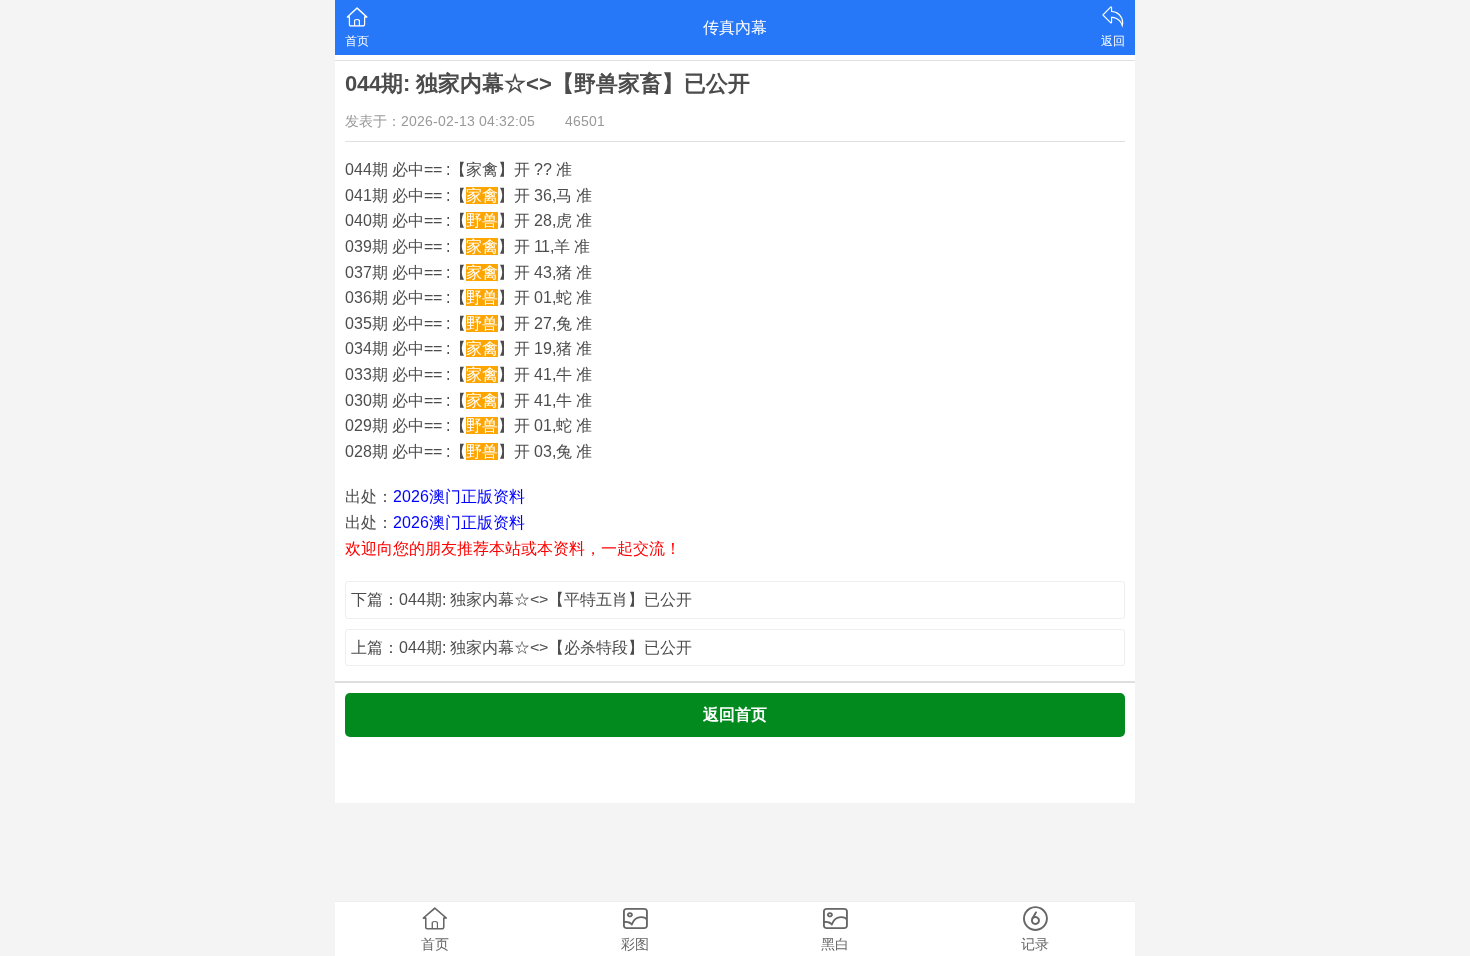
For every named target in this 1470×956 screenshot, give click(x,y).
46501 (585, 121)
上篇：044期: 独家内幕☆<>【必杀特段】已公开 (521, 647)
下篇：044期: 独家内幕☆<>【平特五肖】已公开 (521, 599)
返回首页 (735, 714)
